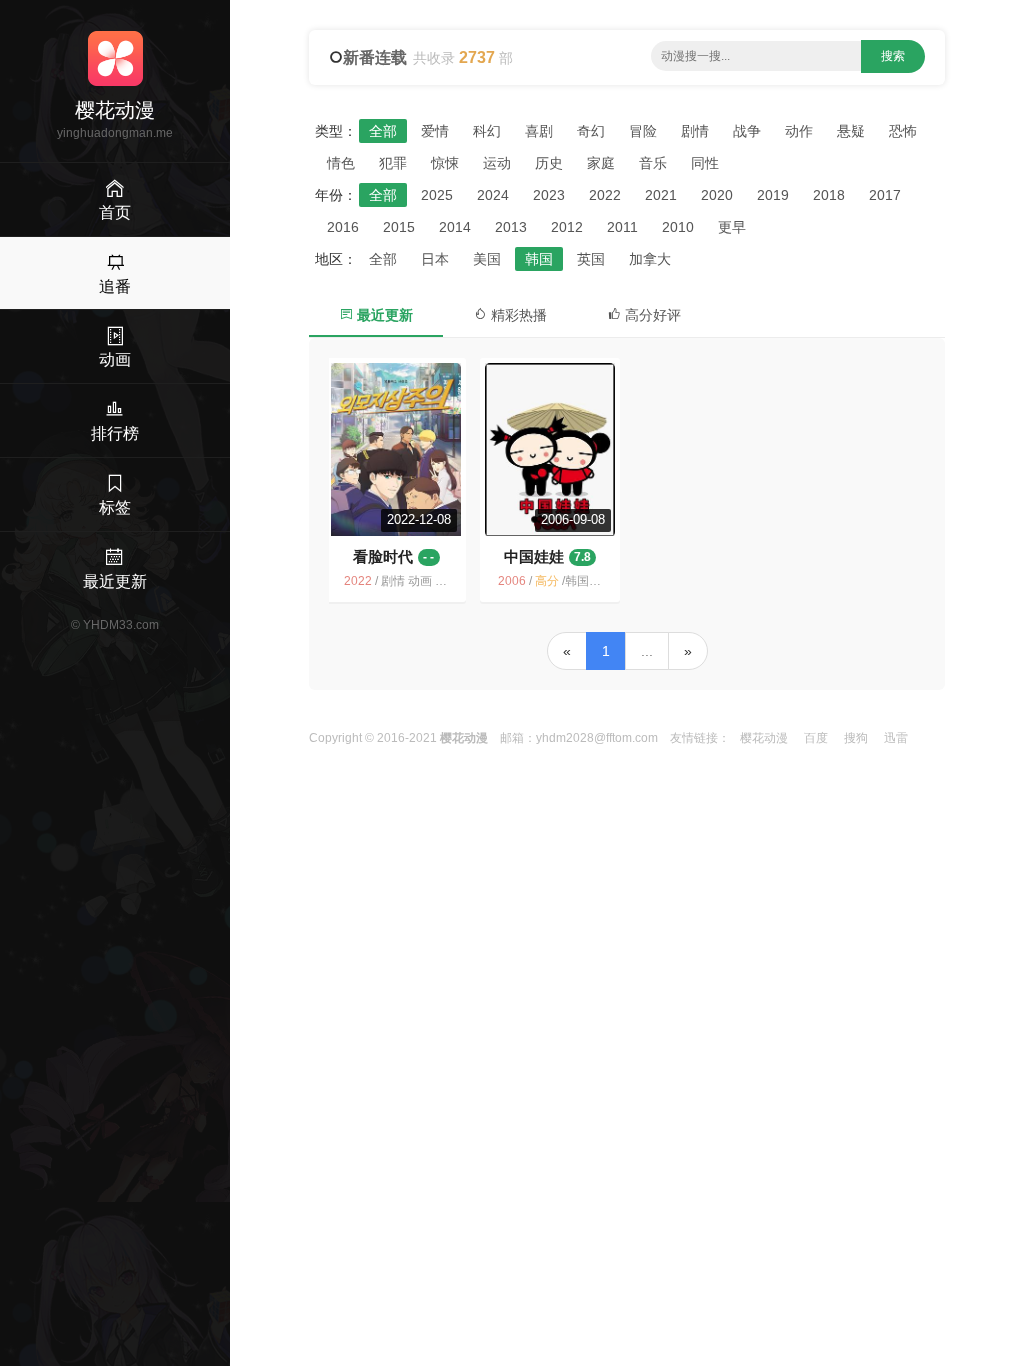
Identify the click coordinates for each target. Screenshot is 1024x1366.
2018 (829, 195)
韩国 (539, 259)
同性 (705, 163)
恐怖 (903, 131)
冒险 (643, 131)
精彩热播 (517, 315)
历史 (549, 163)
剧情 (695, 131)
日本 (435, 259)
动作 (799, 131)
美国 (487, 259)
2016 (343, 227)
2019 (773, 195)
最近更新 (383, 315)
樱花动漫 (764, 738)
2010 (678, 227)
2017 (885, 195)
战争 (747, 131)
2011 (622, 227)
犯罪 (393, 163)
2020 (717, 195)
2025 (437, 195)
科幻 (487, 131)
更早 (732, 227)
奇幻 (591, 131)
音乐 (653, 163)
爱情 (435, 131)
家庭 (601, 163)
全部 (383, 131)
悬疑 (851, 131)
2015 (399, 227)
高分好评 (651, 315)
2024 (493, 195)
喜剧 (539, 131)
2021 (661, 195)
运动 (497, 163)
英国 (591, 259)
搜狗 (856, 738)
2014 (455, 227)
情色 (341, 163)
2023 (549, 195)
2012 (567, 227)
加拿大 (650, 259)
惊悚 (445, 163)
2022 (605, 195)
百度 (816, 738)
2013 (511, 227)
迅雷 (896, 738)
